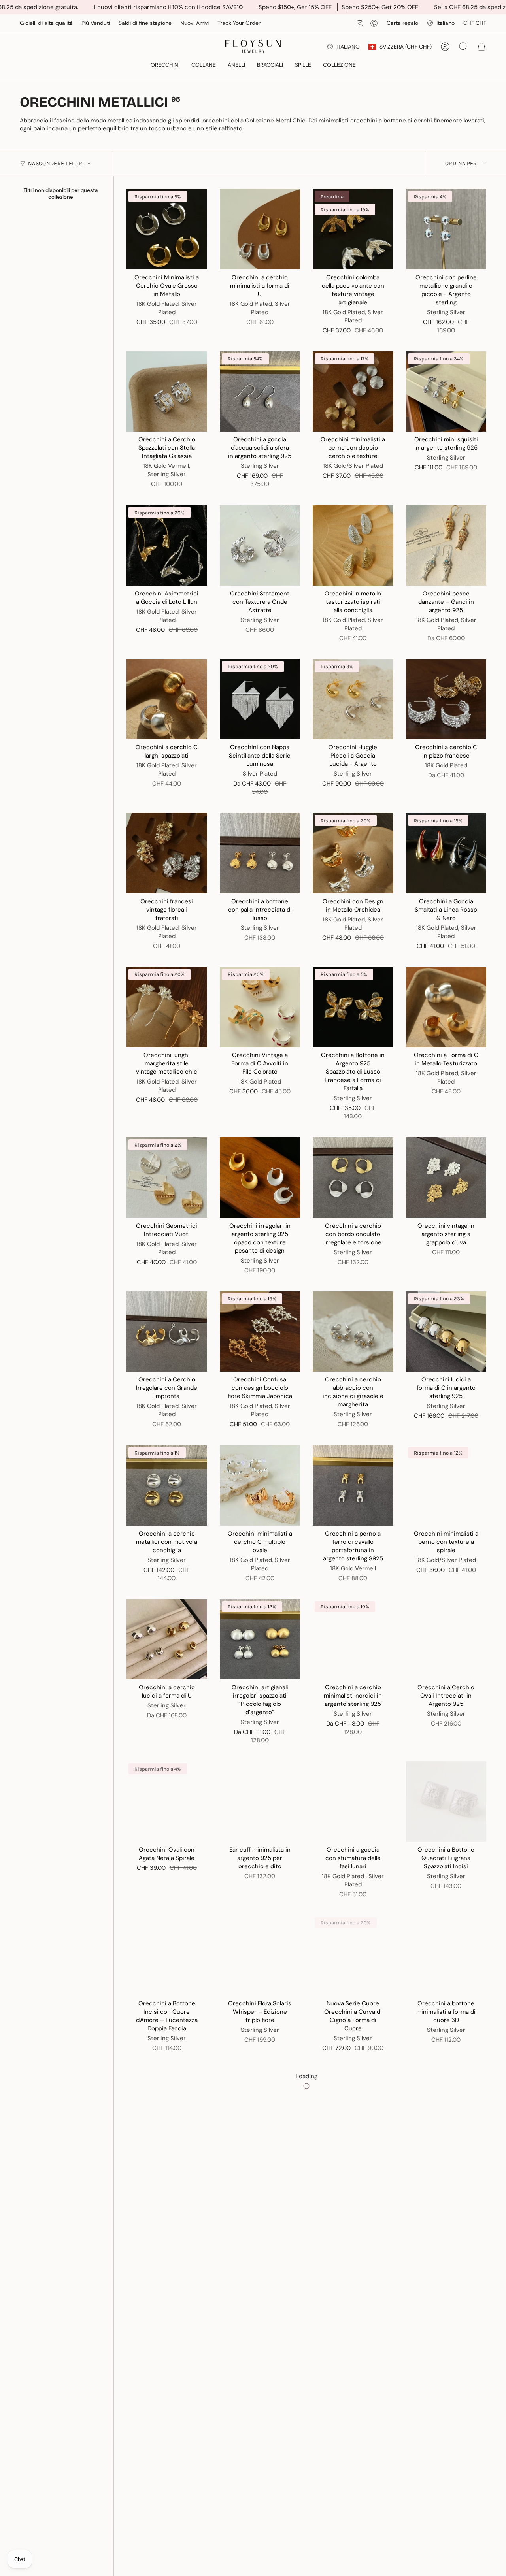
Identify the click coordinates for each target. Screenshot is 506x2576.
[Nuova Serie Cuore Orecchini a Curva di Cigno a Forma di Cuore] (353, 1956)
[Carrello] (481, 47)
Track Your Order (239, 23)
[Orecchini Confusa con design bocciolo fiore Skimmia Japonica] (260, 1332)
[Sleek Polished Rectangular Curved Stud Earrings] (167, 2263)
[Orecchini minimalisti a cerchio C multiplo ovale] (260, 1485)
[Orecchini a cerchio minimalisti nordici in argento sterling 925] (353, 1639)
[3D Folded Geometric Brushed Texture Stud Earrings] (446, 2263)
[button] (165, 65)
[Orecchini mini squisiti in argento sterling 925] (446, 392)
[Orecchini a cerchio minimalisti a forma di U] (260, 229)
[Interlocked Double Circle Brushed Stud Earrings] (353, 2263)
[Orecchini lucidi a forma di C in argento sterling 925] (446, 1332)
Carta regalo (402, 23)
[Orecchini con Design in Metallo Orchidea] (353, 853)
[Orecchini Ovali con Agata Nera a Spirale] (167, 1802)
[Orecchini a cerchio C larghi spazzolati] (167, 699)
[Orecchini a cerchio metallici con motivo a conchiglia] (167, 1485)
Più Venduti (96, 23)
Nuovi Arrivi (194, 23)
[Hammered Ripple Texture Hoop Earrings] (167, 2109)
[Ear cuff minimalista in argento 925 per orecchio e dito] (260, 1802)
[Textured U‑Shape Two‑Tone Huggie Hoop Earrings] (260, 2263)
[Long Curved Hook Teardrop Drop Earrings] (446, 2417)
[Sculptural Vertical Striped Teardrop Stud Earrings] (353, 2417)
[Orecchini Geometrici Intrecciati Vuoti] (167, 1178)
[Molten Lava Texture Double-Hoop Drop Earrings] (260, 2109)
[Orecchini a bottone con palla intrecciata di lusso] (260, 853)
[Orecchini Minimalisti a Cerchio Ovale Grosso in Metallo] (167, 229)
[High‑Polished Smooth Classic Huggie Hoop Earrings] (446, 2109)
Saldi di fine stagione (145, 23)
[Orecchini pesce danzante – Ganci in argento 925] (446, 545)
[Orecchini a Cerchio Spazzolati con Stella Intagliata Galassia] (167, 392)
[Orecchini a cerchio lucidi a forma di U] (167, 1639)
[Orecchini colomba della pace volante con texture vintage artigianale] (353, 229)
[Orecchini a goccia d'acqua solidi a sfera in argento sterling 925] (260, 392)
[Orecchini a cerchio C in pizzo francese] (446, 699)
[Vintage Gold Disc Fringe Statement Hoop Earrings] (353, 2109)
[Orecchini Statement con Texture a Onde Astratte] (260, 545)
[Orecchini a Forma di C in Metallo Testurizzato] (446, 1007)
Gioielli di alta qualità (46, 23)
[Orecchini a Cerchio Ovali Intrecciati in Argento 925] (446, 1639)
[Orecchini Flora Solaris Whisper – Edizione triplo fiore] (260, 1956)
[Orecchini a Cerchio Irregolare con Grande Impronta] (167, 1332)
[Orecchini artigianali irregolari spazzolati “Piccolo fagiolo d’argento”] (260, 1639)
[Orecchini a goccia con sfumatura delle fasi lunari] (353, 1802)
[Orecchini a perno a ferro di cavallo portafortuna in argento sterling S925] (353, 1485)
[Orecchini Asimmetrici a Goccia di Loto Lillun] (167, 545)
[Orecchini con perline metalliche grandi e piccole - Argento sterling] (446, 229)
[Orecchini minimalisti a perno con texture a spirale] (446, 1485)
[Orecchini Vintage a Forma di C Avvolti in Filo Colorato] (260, 1007)
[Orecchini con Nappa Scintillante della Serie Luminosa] (260, 699)
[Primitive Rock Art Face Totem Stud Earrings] (260, 2417)
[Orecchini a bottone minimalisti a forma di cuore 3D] (446, 1956)
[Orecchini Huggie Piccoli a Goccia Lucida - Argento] (353, 699)
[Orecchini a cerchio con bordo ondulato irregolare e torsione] (353, 1178)
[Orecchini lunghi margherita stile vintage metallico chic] (167, 1007)
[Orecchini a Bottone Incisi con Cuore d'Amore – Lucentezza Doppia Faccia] (167, 1956)
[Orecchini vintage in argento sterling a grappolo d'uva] (446, 1178)
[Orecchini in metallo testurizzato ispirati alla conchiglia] (353, 545)
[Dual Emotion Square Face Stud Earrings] (167, 2417)
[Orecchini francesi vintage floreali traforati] (167, 853)
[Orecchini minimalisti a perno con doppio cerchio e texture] (353, 392)
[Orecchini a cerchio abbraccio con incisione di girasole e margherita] (353, 1332)
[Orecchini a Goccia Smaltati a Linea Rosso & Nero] (446, 853)
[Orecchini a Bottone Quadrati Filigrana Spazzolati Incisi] (446, 1802)
